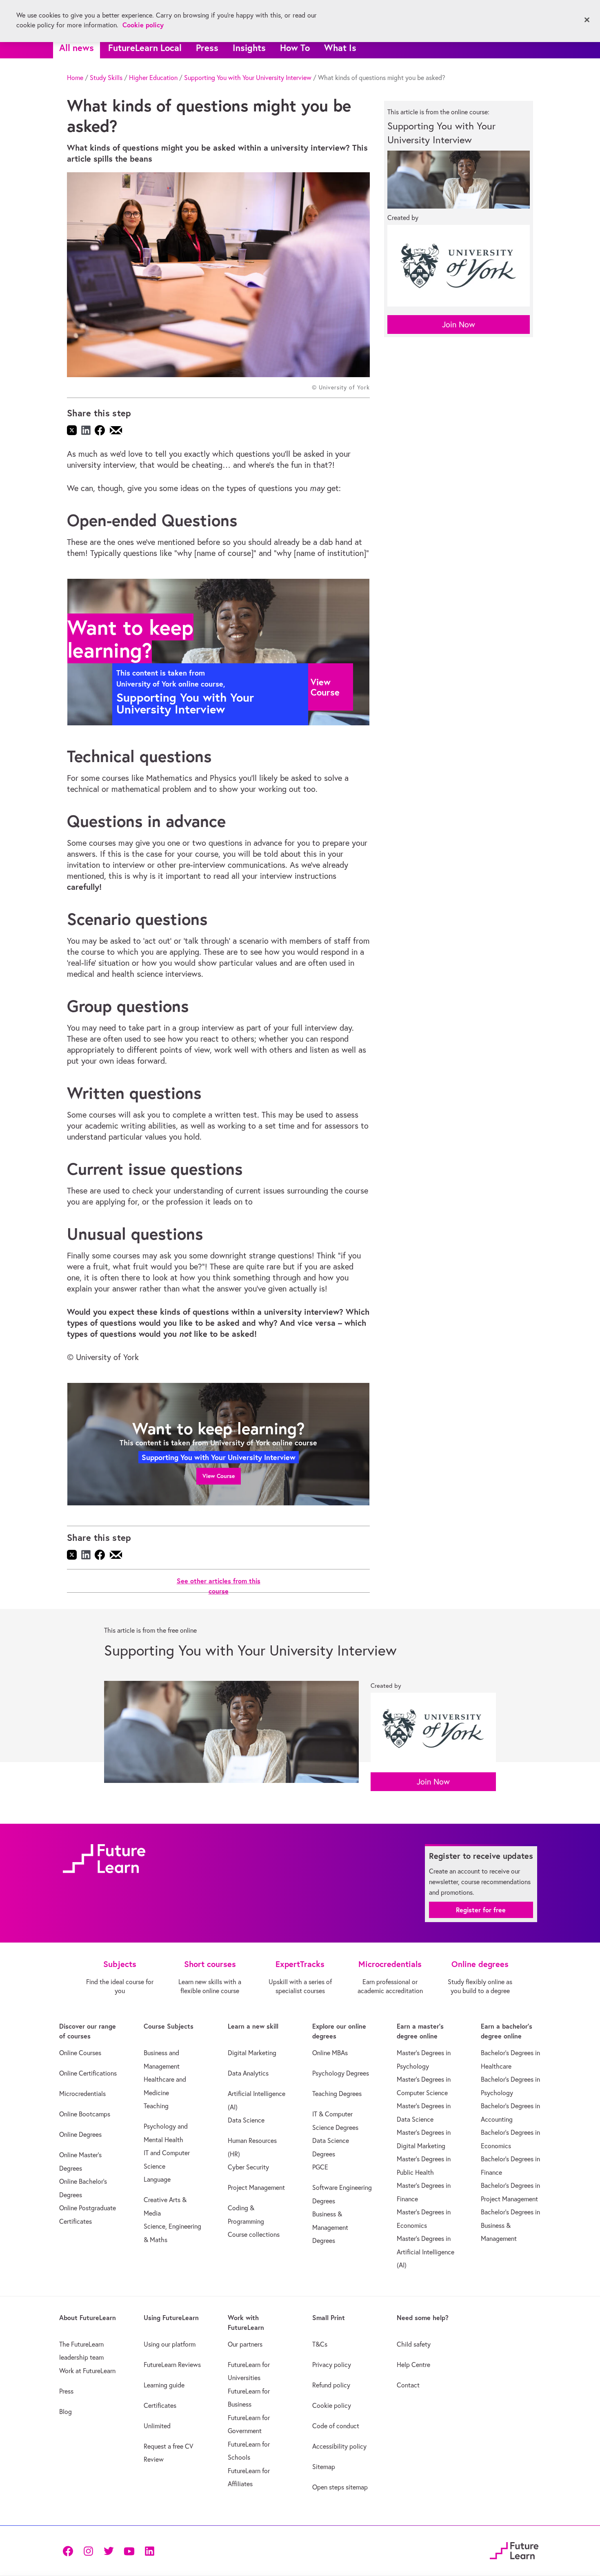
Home (75, 78)
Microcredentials (82, 2094)
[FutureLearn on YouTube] (129, 2550)
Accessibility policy (339, 2446)
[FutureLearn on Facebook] (70, 2550)
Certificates (160, 2405)
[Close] (587, 20)
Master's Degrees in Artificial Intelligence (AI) (426, 2252)
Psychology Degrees (341, 2073)
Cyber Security (248, 2167)
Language (157, 2179)
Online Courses (80, 2053)
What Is (340, 48)
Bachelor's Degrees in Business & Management (510, 2225)
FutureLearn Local (145, 48)
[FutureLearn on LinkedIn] (149, 2550)
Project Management (256, 2187)
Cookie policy (332, 2405)
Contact (408, 2385)
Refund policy (331, 2385)
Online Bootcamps (85, 2114)
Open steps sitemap (340, 2487)
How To (295, 48)
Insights (249, 48)
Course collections (254, 2234)
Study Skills (106, 78)
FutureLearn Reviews (172, 2365)
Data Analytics (248, 2073)
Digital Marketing (252, 2053)
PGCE (320, 2167)
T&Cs (320, 2344)
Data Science (246, 2120)
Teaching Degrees (337, 2094)
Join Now (459, 324)
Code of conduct (336, 2426)
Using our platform (170, 2344)
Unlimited (157, 2426)
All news (77, 48)
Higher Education (153, 78)
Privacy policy (332, 2365)
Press (207, 48)
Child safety (414, 2344)
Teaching (156, 2106)
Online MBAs (330, 2053)
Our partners (245, 2344)
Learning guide (164, 2385)
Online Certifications (88, 2073)
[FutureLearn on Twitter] (109, 2550)
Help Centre (413, 2365)
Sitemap (324, 2467)
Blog (66, 2412)
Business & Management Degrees (330, 2227)
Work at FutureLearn (87, 2371)
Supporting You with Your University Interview (248, 78)
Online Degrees (80, 2134)
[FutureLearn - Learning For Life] (514, 2549)
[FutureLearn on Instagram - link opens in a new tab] (88, 2550)
